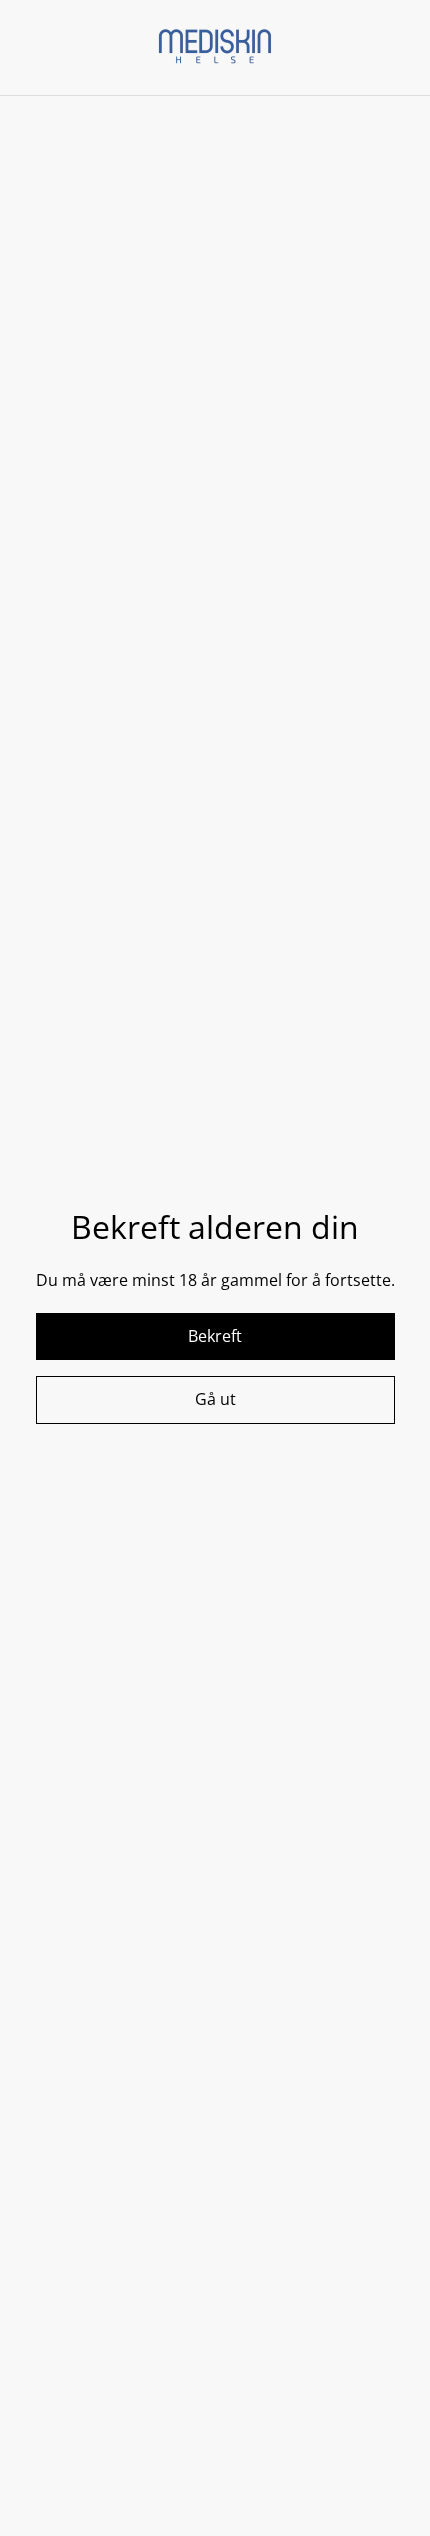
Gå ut (215, 1399)
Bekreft (215, 1336)
